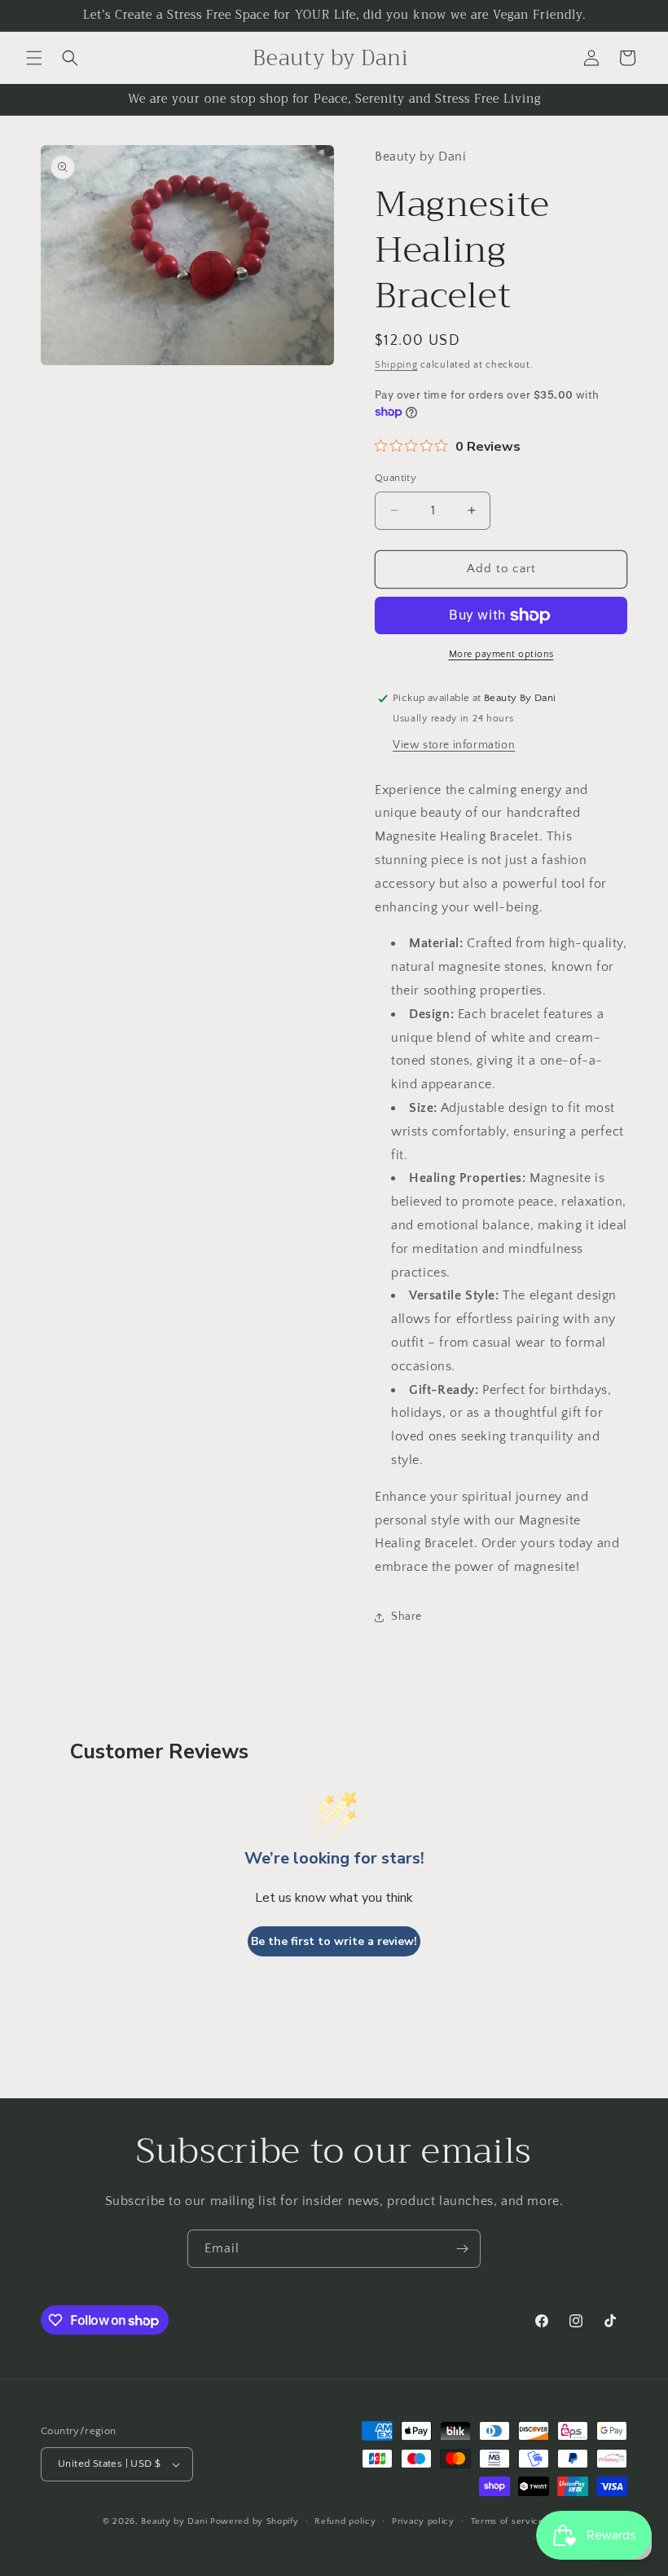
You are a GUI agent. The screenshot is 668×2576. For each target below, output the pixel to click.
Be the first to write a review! (334, 1941)
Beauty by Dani (174, 2521)
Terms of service (508, 2521)
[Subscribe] (462, 2249)
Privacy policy (423, 2521)
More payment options (501, 654)
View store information (454, 745)
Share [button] (407, 1617)
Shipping (396, 365)
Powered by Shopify (255, 2521)
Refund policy (345, 2521)
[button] (34, 58)
